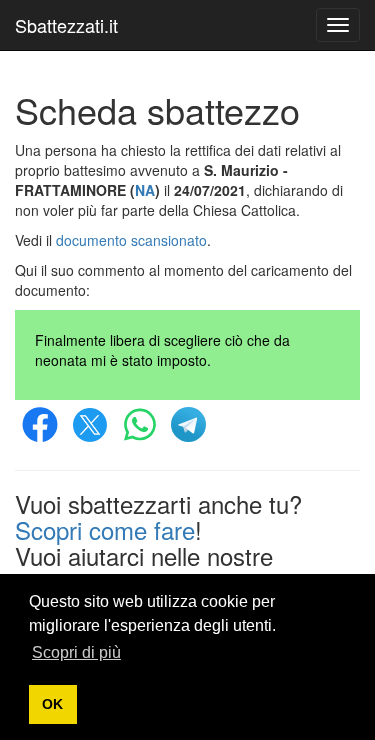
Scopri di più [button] (76, 652)
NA (145, 190)
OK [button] (52, 704)
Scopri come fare (105, 529)
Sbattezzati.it (66, 25)
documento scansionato (131, 240)
